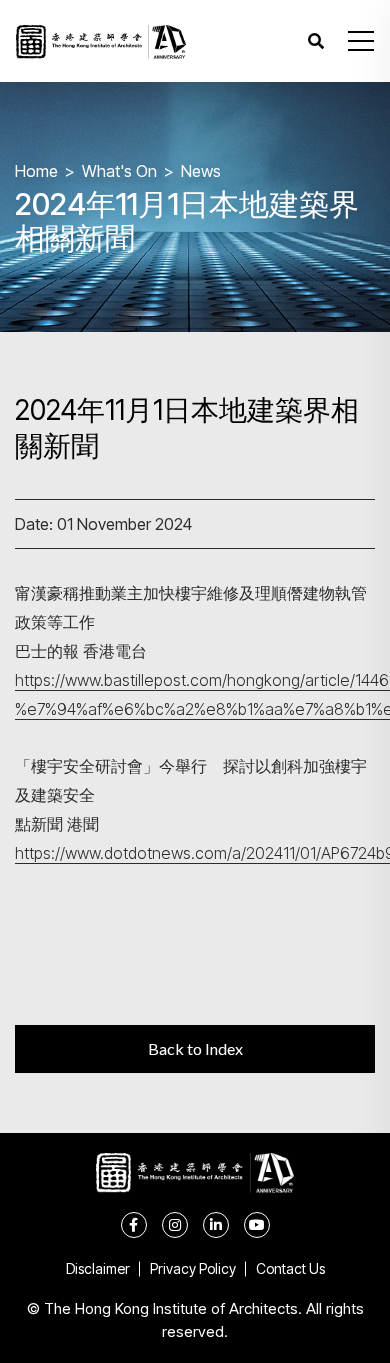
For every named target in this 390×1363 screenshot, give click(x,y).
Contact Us (290, 1268)
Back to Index (195, 1048)
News (201, 171)
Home (36, 171)
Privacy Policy (193, 1268)
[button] (361, 41)
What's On (119, 171)
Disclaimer (98, 1268)
